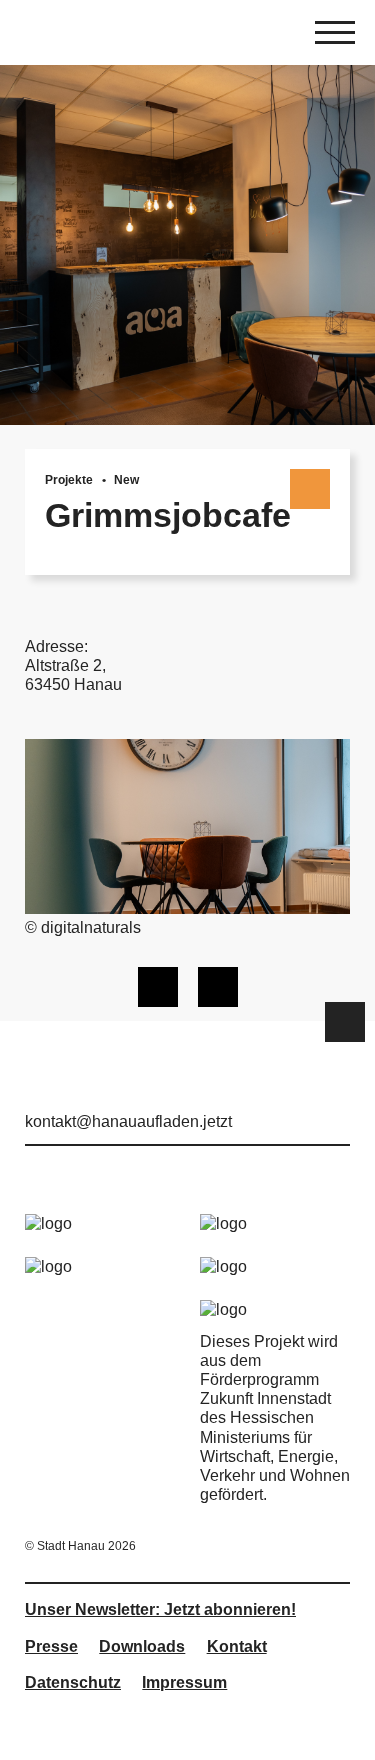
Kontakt (237, 1646)
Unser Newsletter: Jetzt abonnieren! (160, 1609)
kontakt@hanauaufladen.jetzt (128, 1121)
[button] (345, 1022)
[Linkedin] (338, 1094)
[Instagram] (306, 1094)
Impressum (184, 1682)
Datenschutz (73, 1682)
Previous (158, 987)
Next (218, 987)
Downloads (142, 1646)
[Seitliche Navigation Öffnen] (335, 35)
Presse (51, 1646)
